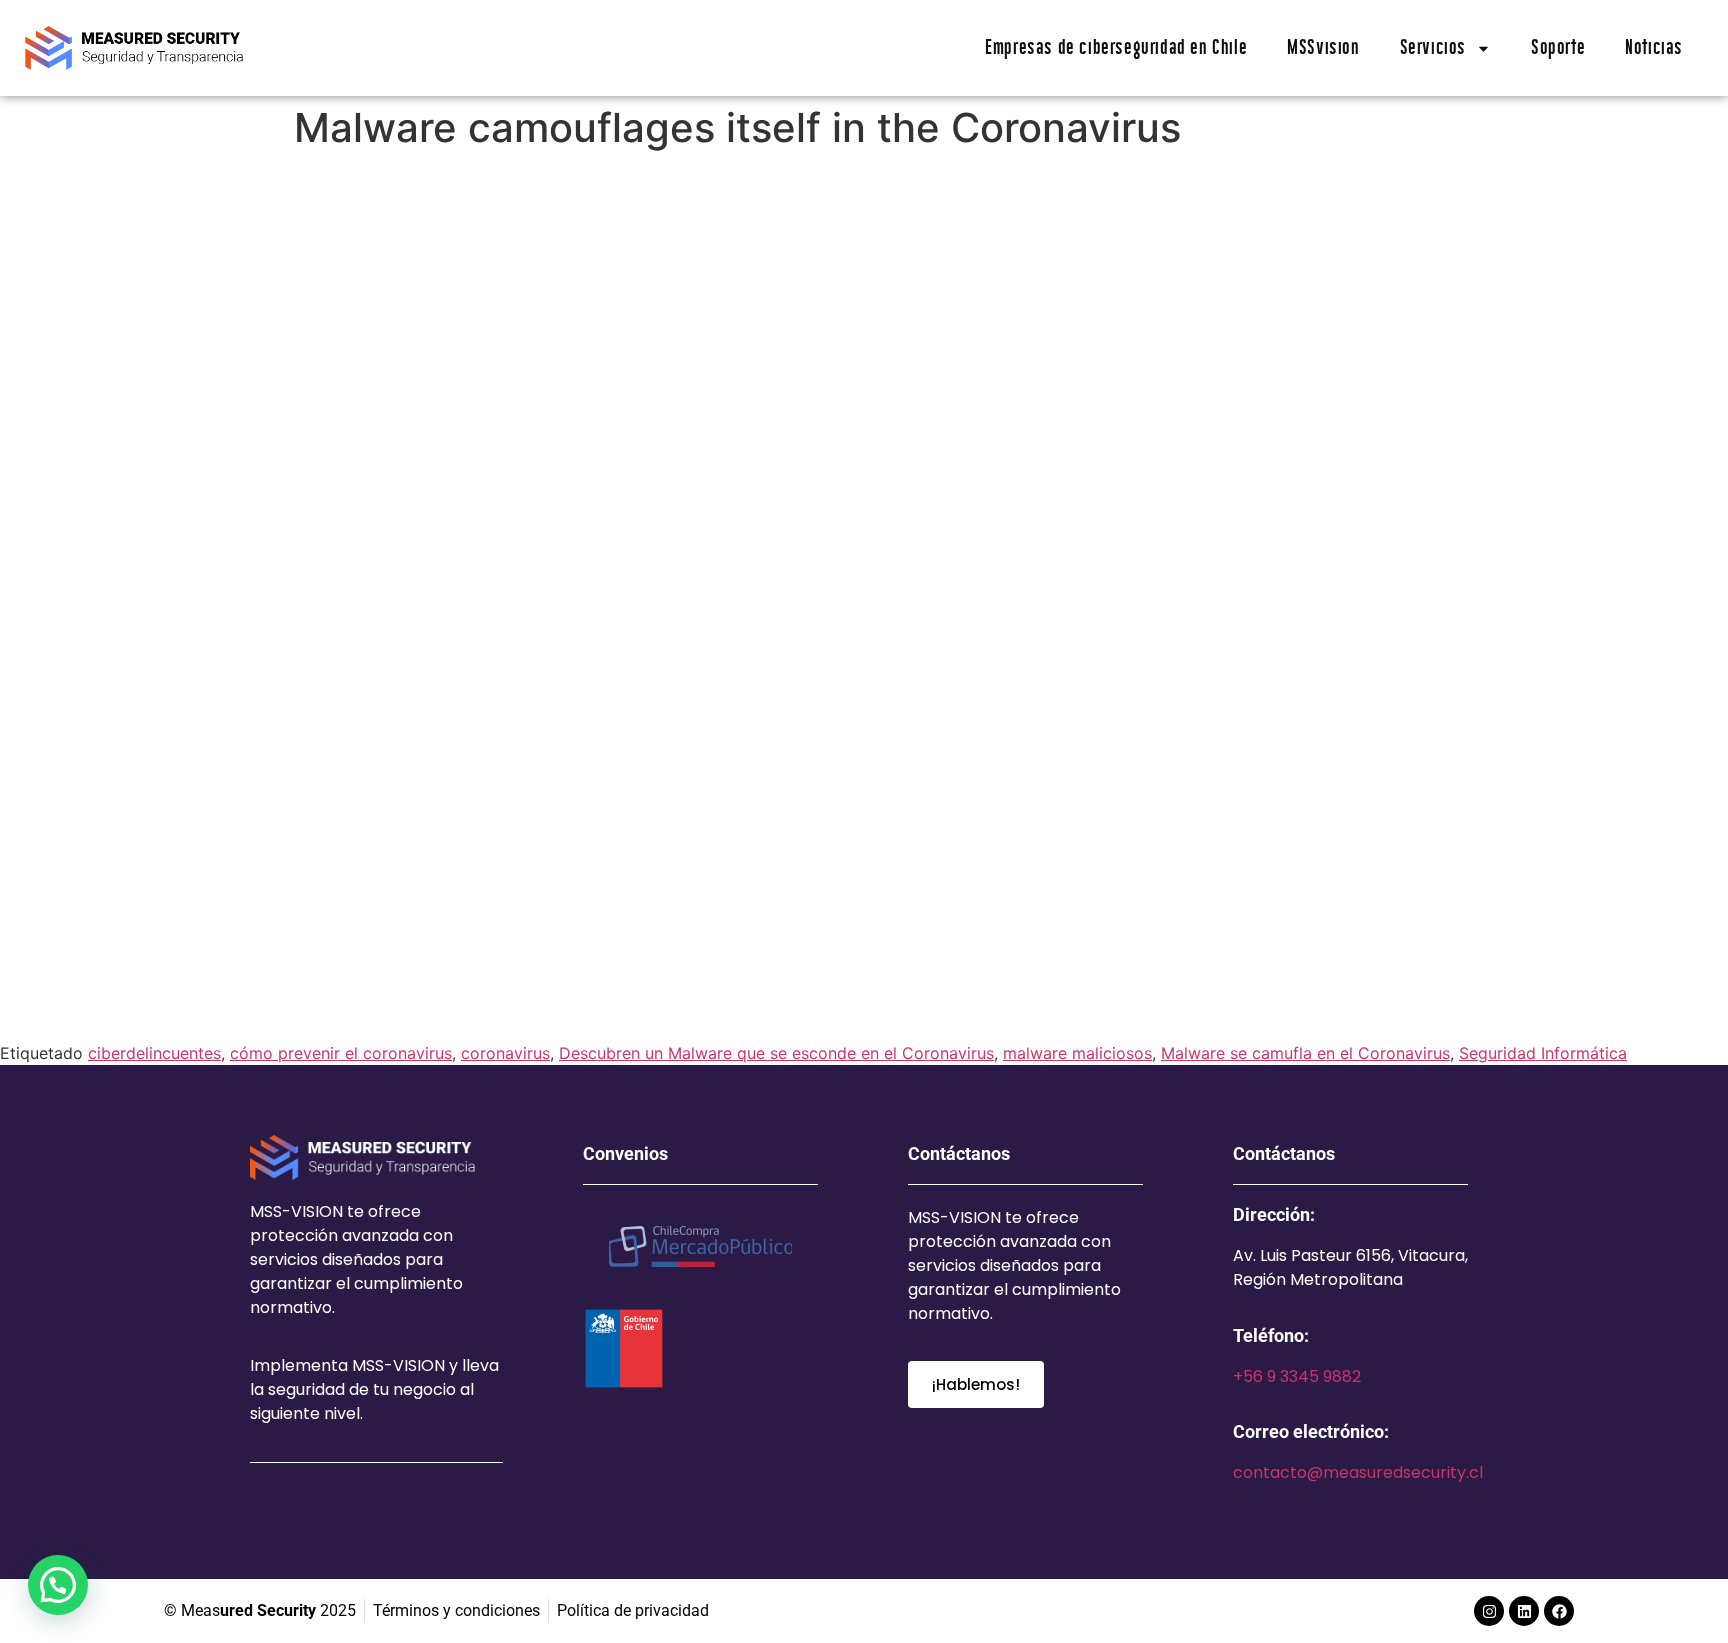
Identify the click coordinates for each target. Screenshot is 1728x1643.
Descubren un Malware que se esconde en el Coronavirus (776, 1053)
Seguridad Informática (1543, 1053)
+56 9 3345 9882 (1297, 1376)
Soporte (1558, 48)
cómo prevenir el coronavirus (341, 1053)
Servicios (1433, 48)
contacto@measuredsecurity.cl (1358, 1472)
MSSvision (1323, 48)
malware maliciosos (1077, 1053)
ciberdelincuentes (154, 1053)
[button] (58, 1585)
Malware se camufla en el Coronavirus (1305, 1053)
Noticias (1654, 48)
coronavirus (505, 1053)
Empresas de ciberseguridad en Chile (1116, 48)
